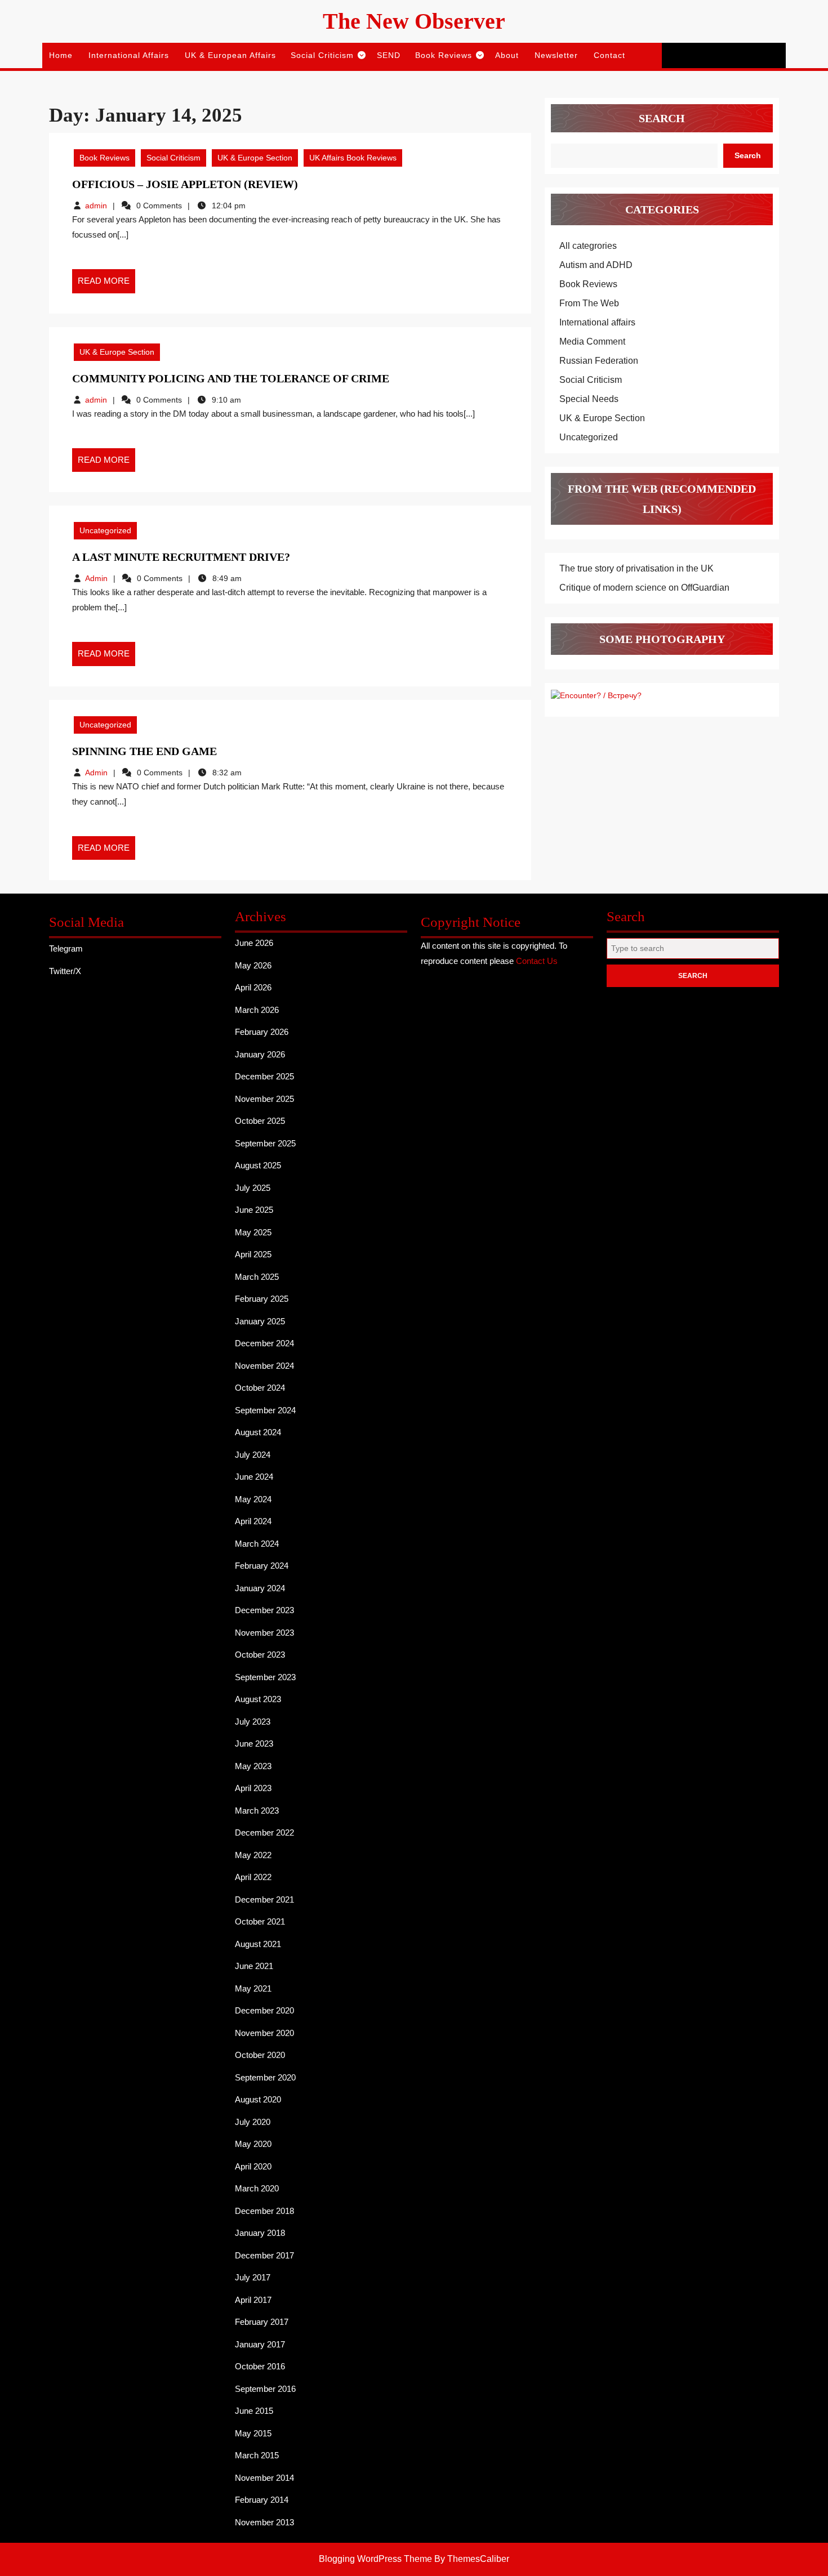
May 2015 (253, 2433)
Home (61, 55)
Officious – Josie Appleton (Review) (185, 184)
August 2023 (258, 1699)
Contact (609, 55)
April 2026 (253, 987)
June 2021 (254, 1966)
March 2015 (257, 2455)
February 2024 (262, 1566)
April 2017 (253, 2300)
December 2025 (264, 1076)
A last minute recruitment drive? (181, 557)
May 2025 (253, 1232)
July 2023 (253, 1722)
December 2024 (264, 1343)
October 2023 (260, 1655)
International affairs (129, 55)
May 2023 (253, 1766)
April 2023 (253, 1788)
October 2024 (260, 1388)
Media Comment (592, 341)
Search (662, 118)
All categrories (588, 246)
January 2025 (260, 1321)
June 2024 (254, 1477)
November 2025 (264, 1099)
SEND (389, 55)
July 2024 (253, 1455)
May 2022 (253, 1855)
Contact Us (537, 961)
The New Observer (414, 21)
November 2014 (264, 2478)
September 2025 (265, 1143)
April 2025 (253, 1254)
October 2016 (260, 2366)
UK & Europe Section (255, 158)
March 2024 (257, 1544)
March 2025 (257, 1277)
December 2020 (264, 2010)
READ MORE (106, 284)
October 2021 (260, 1921)
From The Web (589, 303)
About (507, 55)
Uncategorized (105, 530)
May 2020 (253, 2144)
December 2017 (264, 2255)
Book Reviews (444, 55)
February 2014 (262, 2500)
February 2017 (262, 2322)
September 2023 (265, 1677)
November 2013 (264, 2522)
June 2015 (254, 2411)
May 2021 (253, 1988)
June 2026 (254, 943)
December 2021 (264, 1899)
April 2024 (253, 1521)
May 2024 (253, 1499)
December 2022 (264, 1832)
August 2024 (258, 1432)
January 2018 (260, 2233)
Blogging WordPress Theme (375, 2559)
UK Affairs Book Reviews (353, 158)
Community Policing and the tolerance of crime (231, 378)
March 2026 (257, 1010)
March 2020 (257, 2188)
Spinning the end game (144, 751)
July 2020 (253, 2122)
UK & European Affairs (230, 55)
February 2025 (262, 1299)
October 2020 (260, 2055)
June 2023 (254, 1744)
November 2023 (264, 1633)
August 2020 (258, 2099)
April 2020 (253, 2166)
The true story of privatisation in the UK (636, 568)
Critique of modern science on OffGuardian (644, 588)
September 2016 (265, 2389)
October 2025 (260, 1121)
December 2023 (264, 1610)
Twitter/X (65, 971)
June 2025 (254, 1210)
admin (96, 206)
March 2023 (257, 1811)
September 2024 (265, 1410)
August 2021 (258, 1944)
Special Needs (589, 399)
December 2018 (264, 2211)
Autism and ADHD (596, 265)
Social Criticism (322, 55)
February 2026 (262, 1032)
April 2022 (253, 1877)
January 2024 (260, 1588)
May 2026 (253, 965)
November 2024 (264, 1366)
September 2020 (265, 2077)
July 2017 (253, 2277)
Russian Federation (599, 361)
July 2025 (253, 1188)
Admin (96, 578)
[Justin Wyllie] (596, 695)
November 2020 (264, 2033)
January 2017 (260, 2344)
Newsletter (556, 55)
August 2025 (258, 1165)
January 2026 (260, 1054)
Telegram (66, 948)
